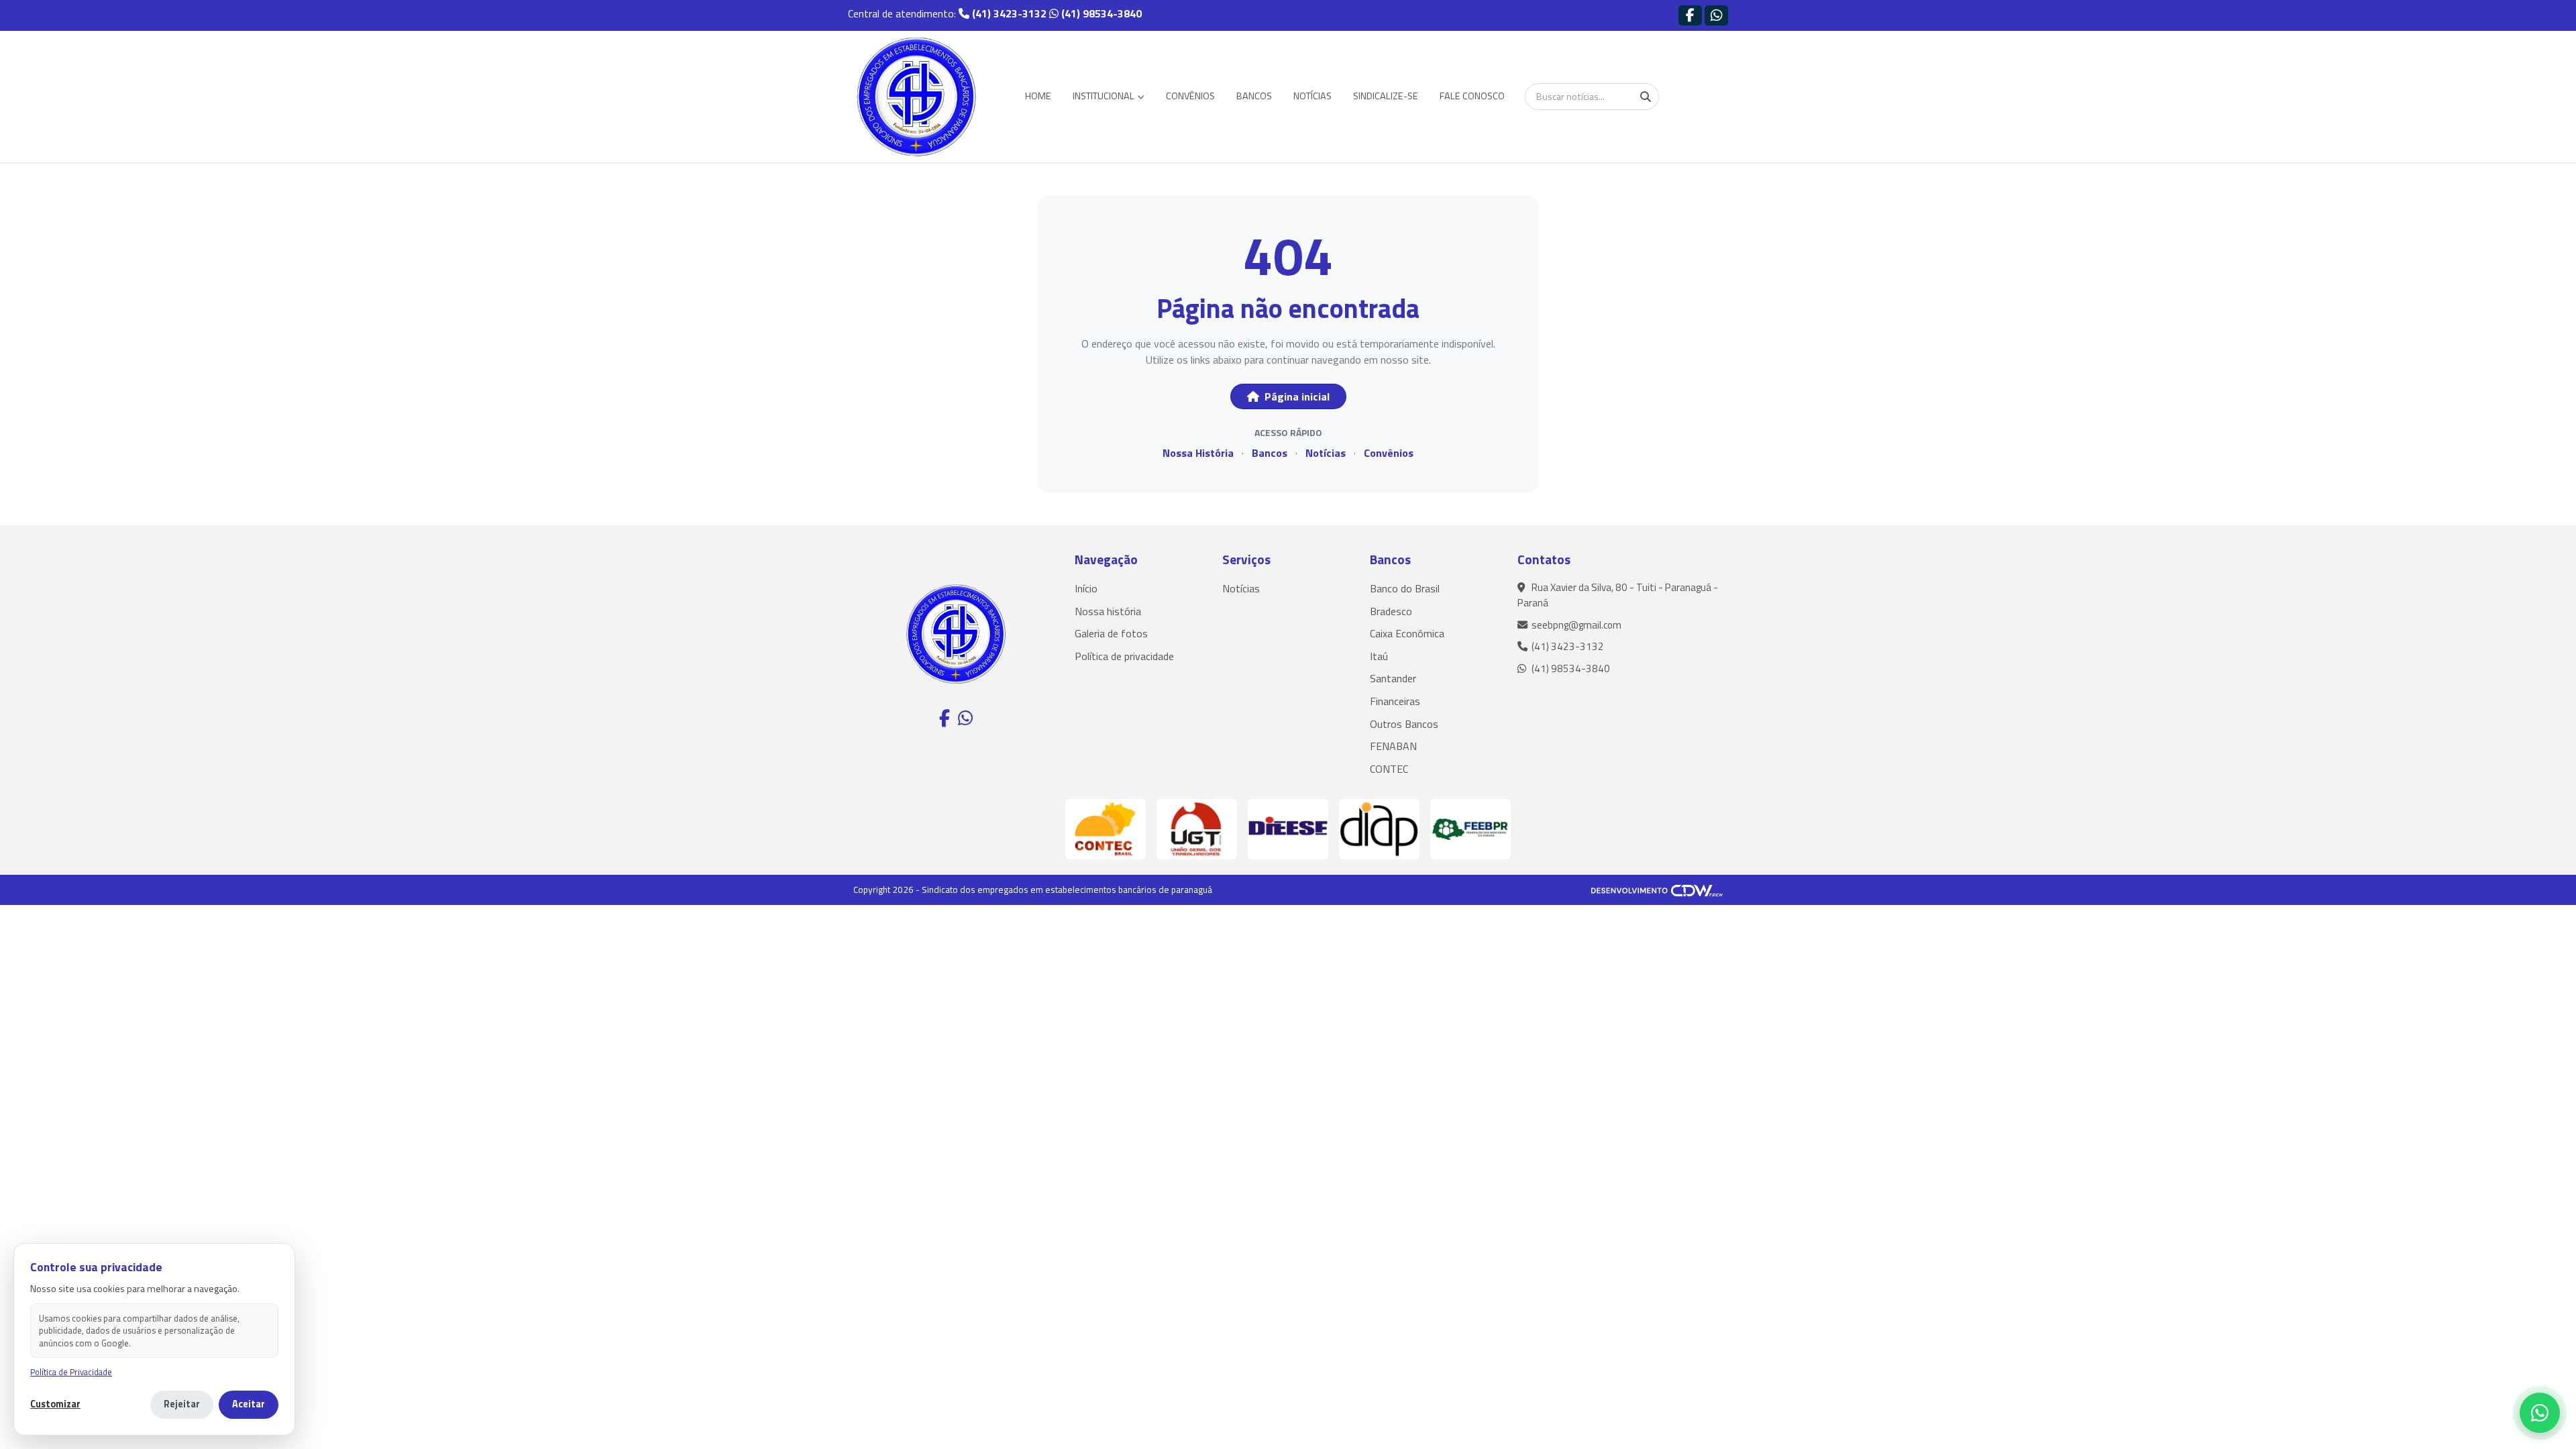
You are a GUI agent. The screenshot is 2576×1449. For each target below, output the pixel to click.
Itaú (1379, 656)
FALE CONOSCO (1472, 96)
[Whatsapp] (1716, 15)
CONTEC (1389, 769)
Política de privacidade (1124, 656)
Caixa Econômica (1407, 633)
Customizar (55, 1404)
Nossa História (1198, 453)
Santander (1393, 678)
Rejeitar (182, 1404)
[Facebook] (1690, 15)
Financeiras (1395, 701)
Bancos (1270, 453)
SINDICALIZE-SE (1386, 96)
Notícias (1326, 453)
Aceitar (249, 1404)
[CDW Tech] (1657, 890)
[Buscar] (1646, 97)
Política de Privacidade (71, 1372)
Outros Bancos (1404, 724)
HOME (1038, 96)
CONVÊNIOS (1190, 96)
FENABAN (1393, 746)
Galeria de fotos (1111, 633)
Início (1086, 588)
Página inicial (1296, 396)
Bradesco (1391, 611)
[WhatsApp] (2540, 1413)
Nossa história (1108, 611)
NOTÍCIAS (1312, 96)
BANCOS (1254, 96)
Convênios (1389, 453)
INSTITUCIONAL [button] (1105, 96)
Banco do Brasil (1405, 588)
